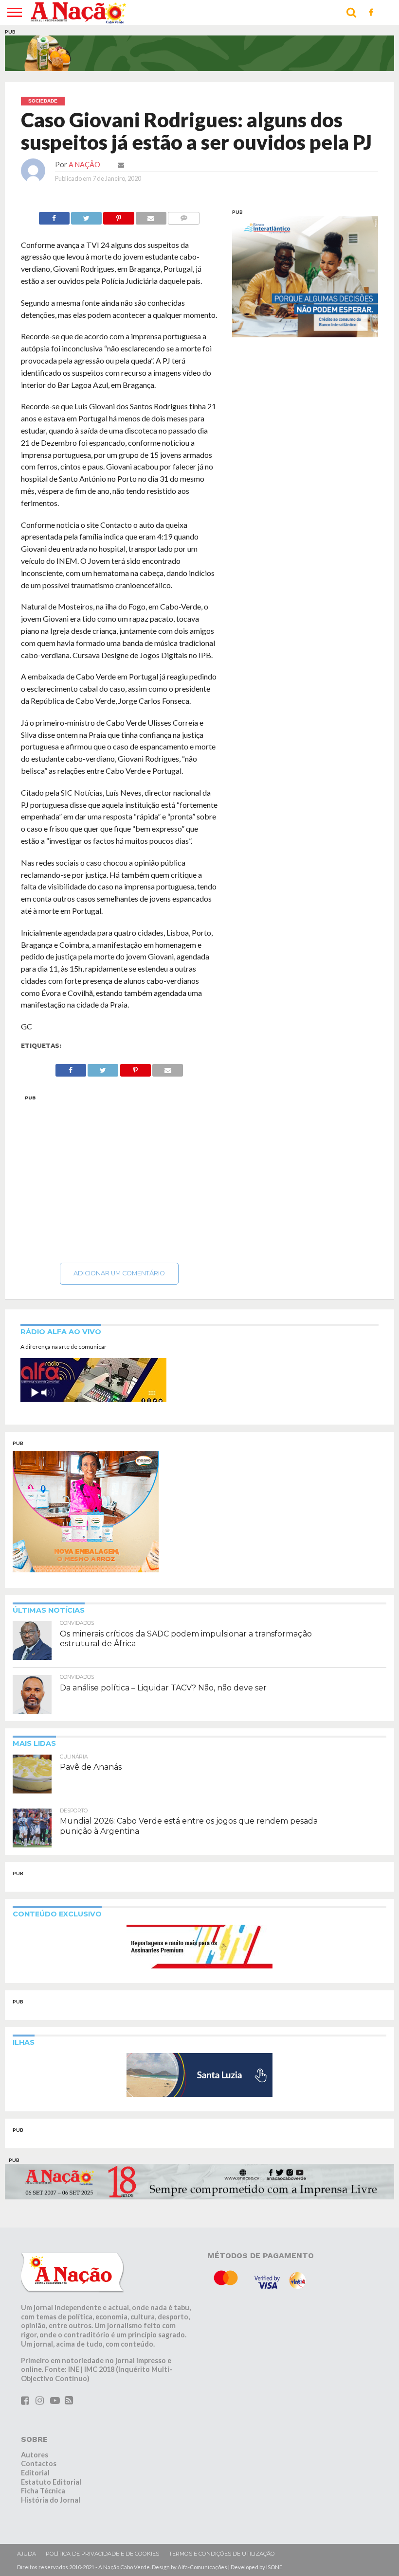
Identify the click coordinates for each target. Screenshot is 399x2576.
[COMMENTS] (184, 216)
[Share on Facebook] (54, 216)
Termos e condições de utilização (222, 2554)
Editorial (35, 2473)
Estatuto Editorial (51, 2482)
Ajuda (27, 2554)
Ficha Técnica (43, 2491)
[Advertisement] (119, 1176)
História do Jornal (51, 2500)
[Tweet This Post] (86, 216)
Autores (35, 2455)
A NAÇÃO (84, 165)
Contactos (39, 2463)
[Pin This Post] (118, 216)
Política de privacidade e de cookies (102, 2554)
